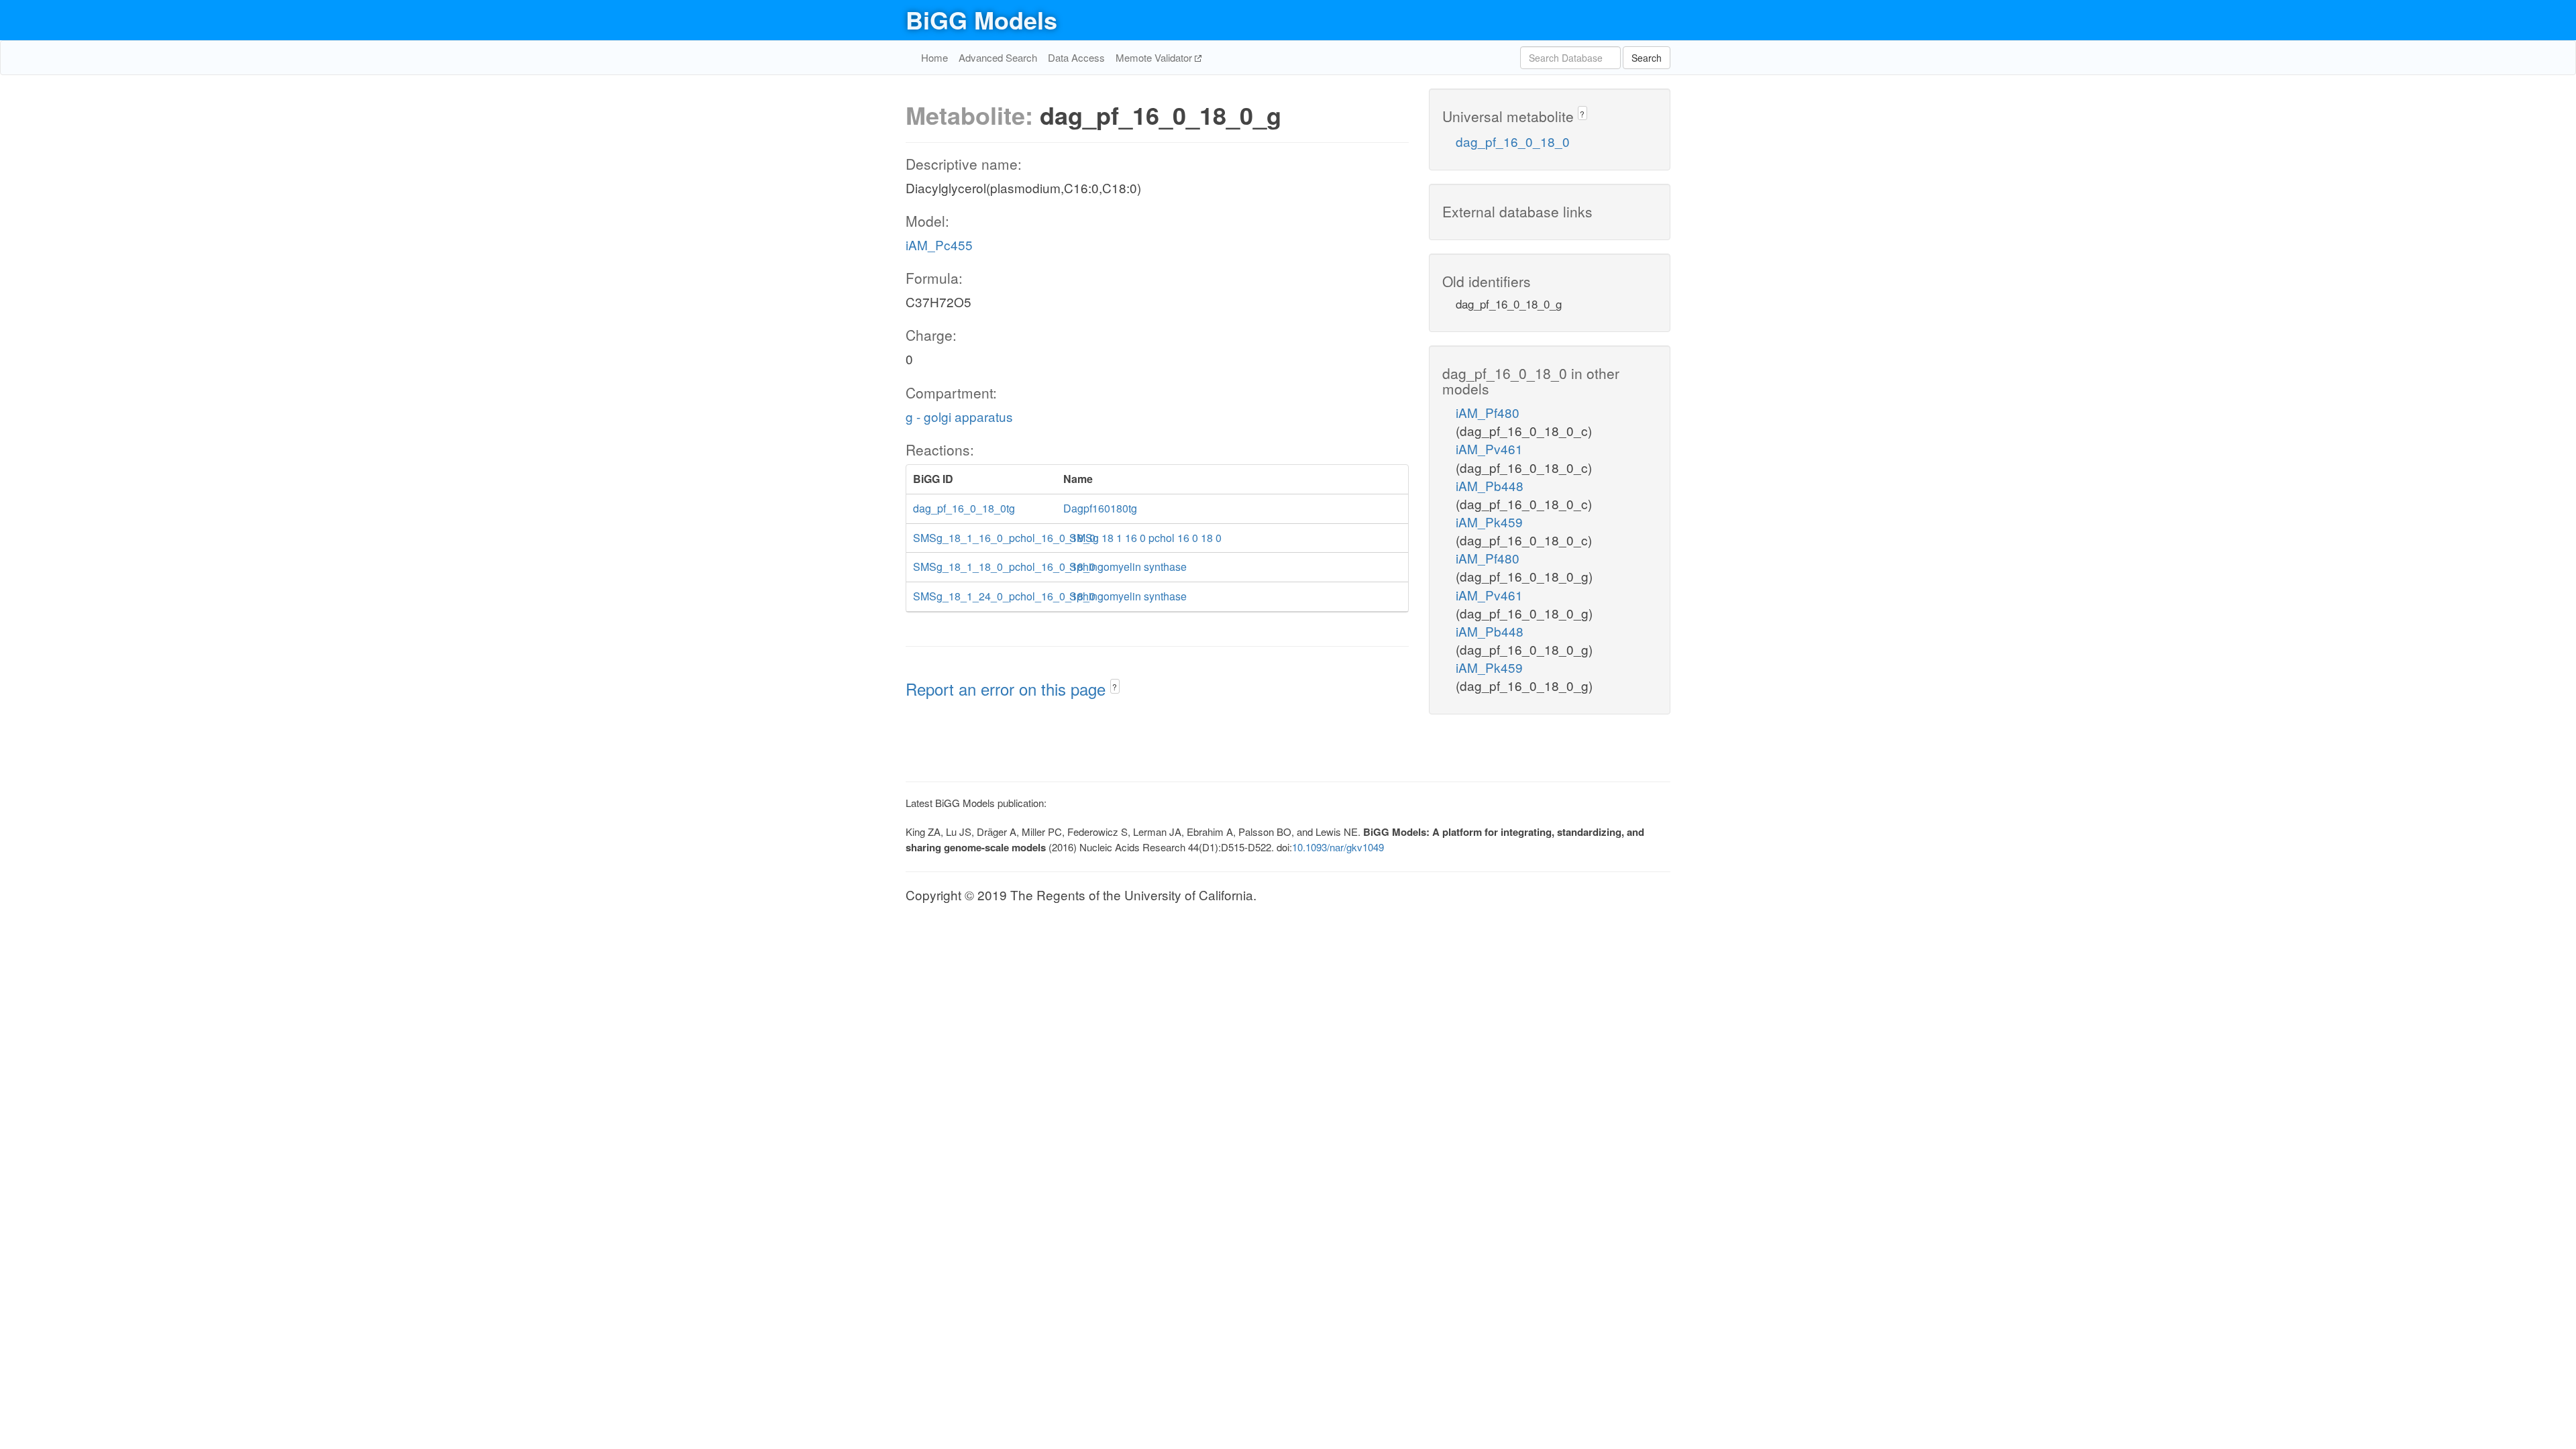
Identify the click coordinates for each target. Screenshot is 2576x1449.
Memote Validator (1155, 57)
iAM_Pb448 (1490, 485)
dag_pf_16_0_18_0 (1513, 141)
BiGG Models (981, 19)
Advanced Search (998, 57)
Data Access (1076, 57)
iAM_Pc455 (939, 245)
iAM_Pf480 (1488, 412)
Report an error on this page (1008, 689)
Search (1647, 58)
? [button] (1115, 687)
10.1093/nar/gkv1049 (1338, 847)
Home (934, 57)
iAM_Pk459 (1489, 522)
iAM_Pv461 (1489, 448)
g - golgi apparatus (959, 416)
